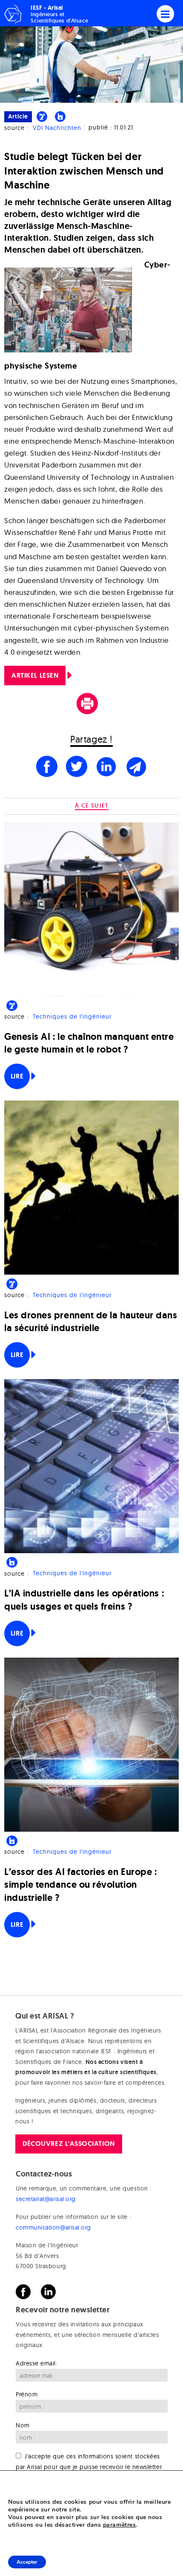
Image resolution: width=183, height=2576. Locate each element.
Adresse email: (37, 2363)
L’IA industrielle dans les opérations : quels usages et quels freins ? (84, 1600)
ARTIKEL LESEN (35, 675)
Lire (17, 1076)
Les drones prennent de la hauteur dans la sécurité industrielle (91, 1322)
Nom (23, 2425)
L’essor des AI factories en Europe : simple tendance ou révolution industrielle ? (80, 1885)
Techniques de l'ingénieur (72, 1016)
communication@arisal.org (53, 2227)
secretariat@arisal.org (46, 2199)
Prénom (27, 2394)
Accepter (27, 2562)
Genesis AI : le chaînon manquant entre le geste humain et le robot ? (89, 1043)
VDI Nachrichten (57, 128)
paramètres (119, 2525)
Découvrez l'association (69, 2144)
